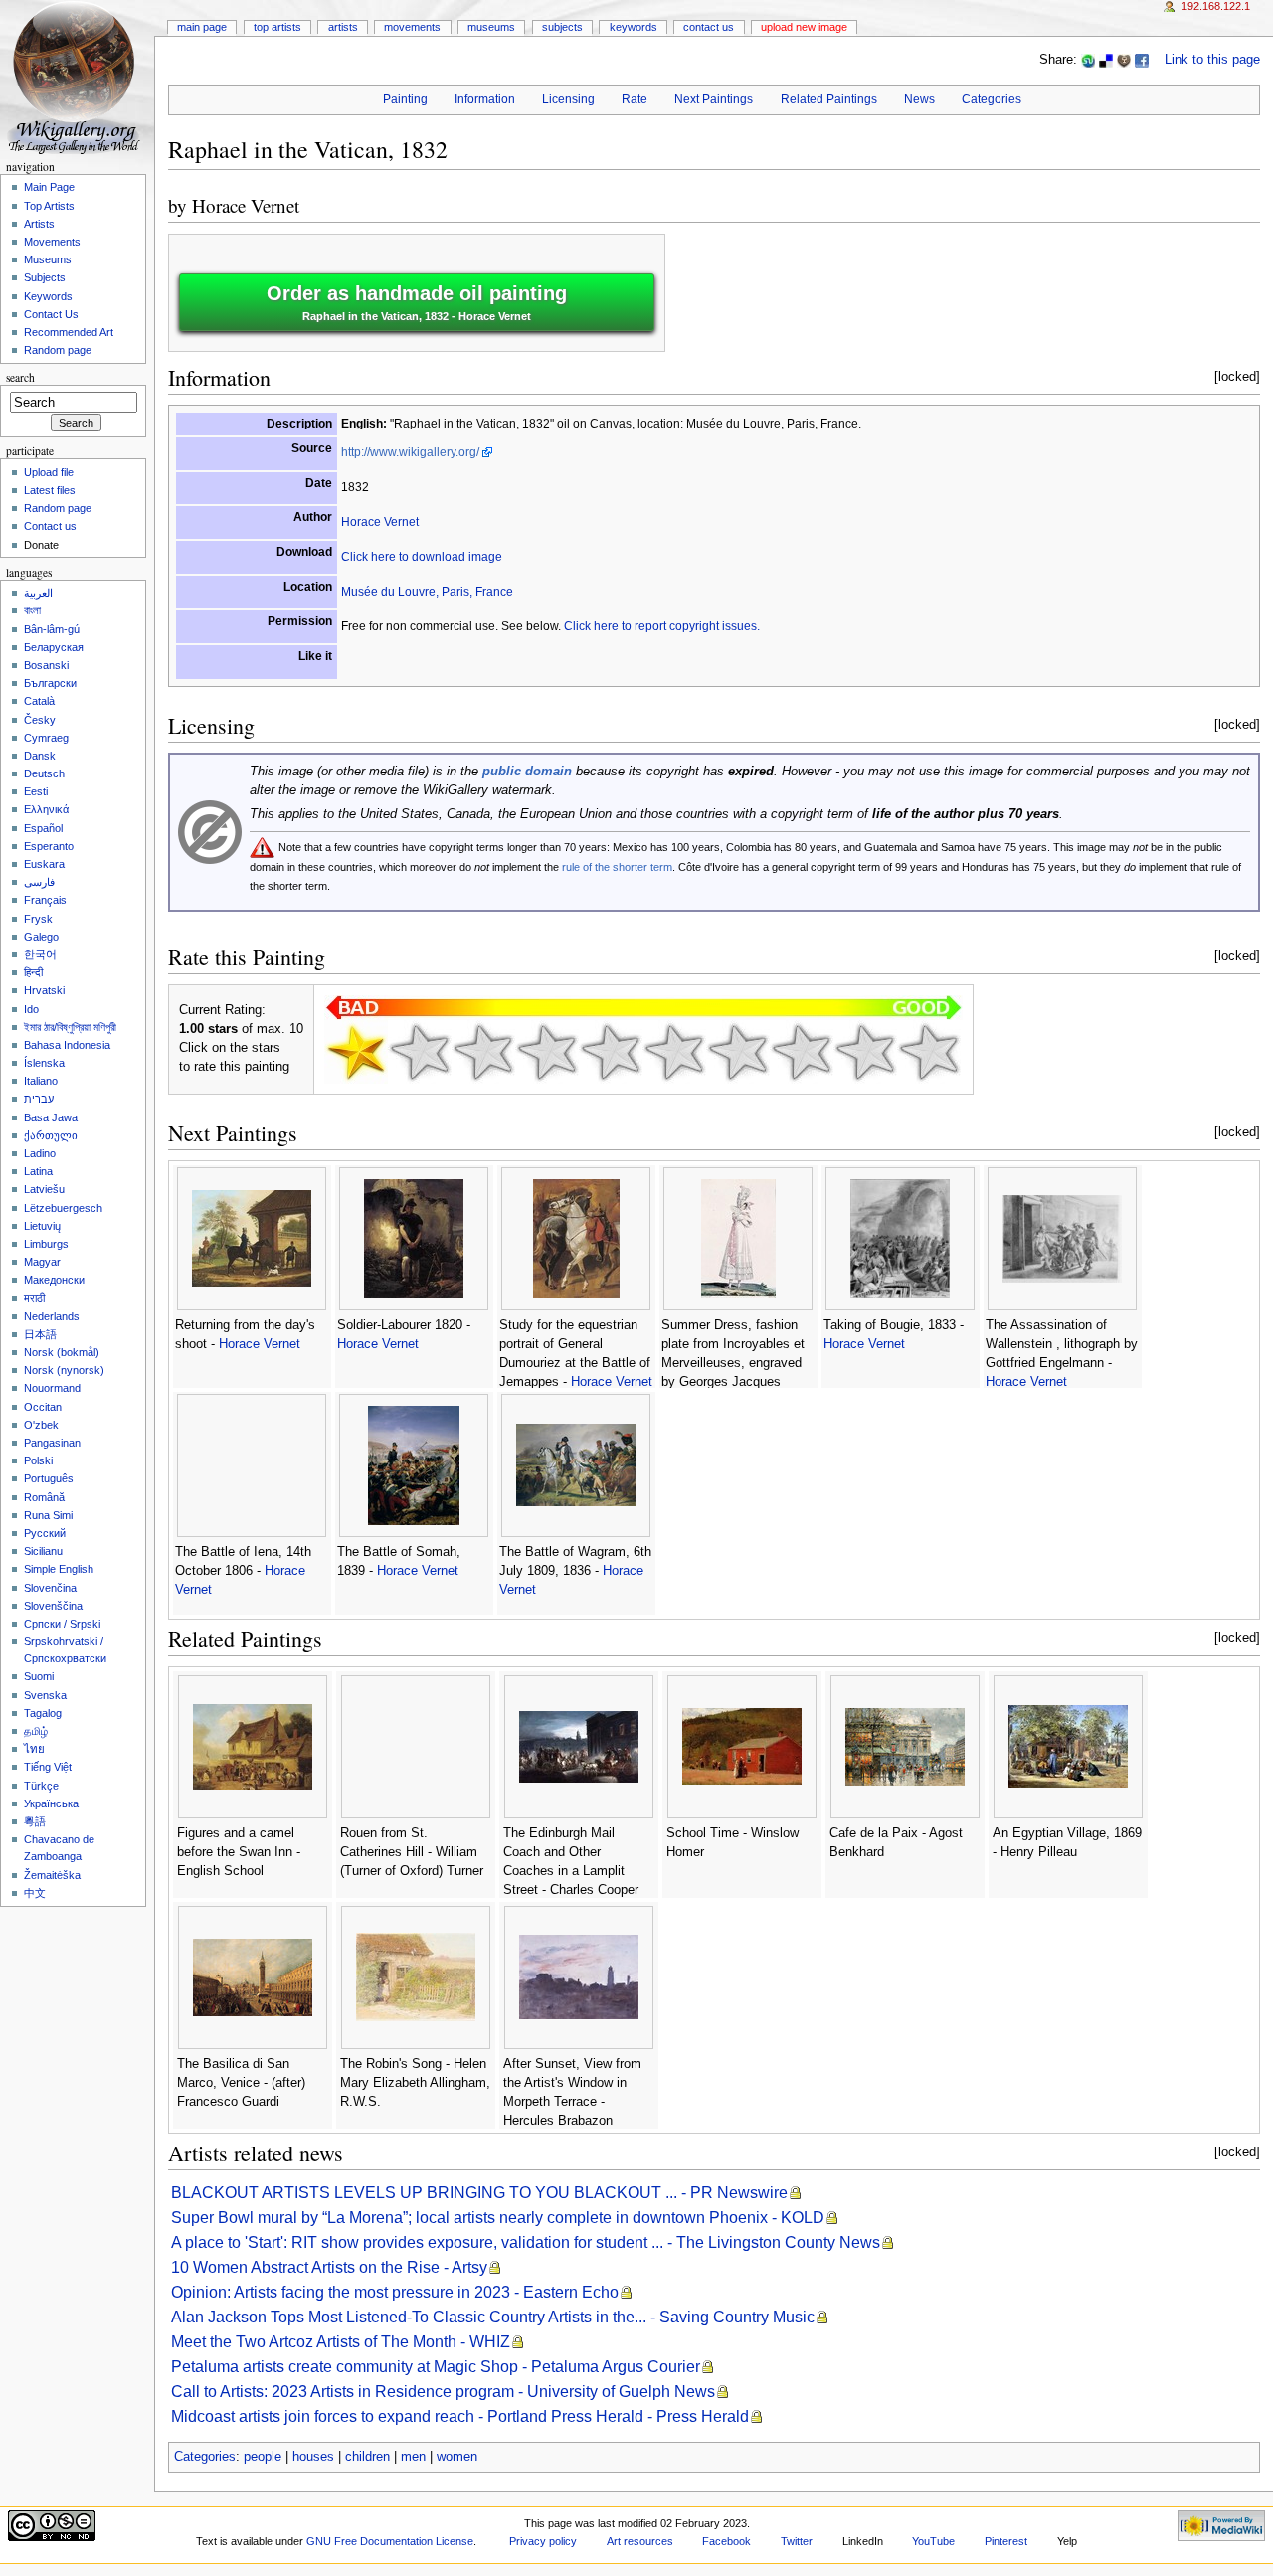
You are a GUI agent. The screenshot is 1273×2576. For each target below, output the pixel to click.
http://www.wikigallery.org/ (410, 452)
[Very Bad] (356, 1052)
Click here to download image (422, 557)
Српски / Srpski (62, 1624)
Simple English (59, 1569)
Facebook (727, 2541)
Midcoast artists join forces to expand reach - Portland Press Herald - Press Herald (460, 2416)
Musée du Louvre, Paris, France (427, 592)
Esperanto (49, 846)
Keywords (634, 27)
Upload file (49, 472)
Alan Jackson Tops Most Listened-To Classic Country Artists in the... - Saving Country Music (493, 2317)
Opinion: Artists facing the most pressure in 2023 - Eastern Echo (395, 2292)
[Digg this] (1124, 60)
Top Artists (277, 27)
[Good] (674, 1052)
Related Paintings (829, 99)
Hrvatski (44, 990)
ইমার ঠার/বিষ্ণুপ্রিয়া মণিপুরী (70, 1027)
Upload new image (804, 27)
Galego (41, 937)
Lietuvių (42, 1226)
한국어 (40, 954)
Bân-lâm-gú (52, 629)
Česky (40, 720)
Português (49, 1478)
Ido (31, 1009)
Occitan (43, 1407)
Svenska (45, 1695)
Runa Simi (48, 1515)
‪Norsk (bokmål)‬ (62, 1352)
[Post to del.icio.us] (1106, 60)
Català (39, 701)
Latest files (50, 490)
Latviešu (44, 1189)
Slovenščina (53, 1606)
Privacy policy (543, 2541)
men (413, 2457)
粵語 (35, 1821)
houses (313, 2457)
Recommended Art (69, 332)
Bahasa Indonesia (67, 1045)
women (457, 2457)
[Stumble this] (1088, 60)
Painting (405, 99)
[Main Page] (77, 77)
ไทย (34, 1749)
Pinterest (1006, 2541)
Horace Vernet (246, 205)
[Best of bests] (929, 1052)
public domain (527, 772)
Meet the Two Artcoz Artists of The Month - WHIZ (341, 2342)
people (263, 2457)
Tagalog (43, 1713)
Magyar (42, 1262)
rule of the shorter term (617, 867)
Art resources (640, 2541)
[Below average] (547, 1052)
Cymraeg (46, 738)
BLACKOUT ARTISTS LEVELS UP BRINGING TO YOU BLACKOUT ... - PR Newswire (479, 2193)
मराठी (34, 1298)
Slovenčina (50, 1588)
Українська (51, 1803)
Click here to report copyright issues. (662, 626)
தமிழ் (36, 1731)
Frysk (38, 919)
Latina (38, 1171)
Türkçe (41, 1786)
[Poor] (483, 1052)
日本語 (40, 1334)
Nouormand (52, 1388)
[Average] (611, 1052)
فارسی (39, 882)
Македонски (54, 1280)
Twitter (797, 2541)
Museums (491, 27)
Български (50, 683)
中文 (35, 1893)
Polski (38, 1460)
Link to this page (1212, 60)
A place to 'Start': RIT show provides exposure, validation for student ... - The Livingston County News (526, 2242)
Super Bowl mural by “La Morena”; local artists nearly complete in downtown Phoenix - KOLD (498, 2218)
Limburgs (46, 1244)
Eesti (36, 791)
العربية (38, 593)
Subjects (562, 27)
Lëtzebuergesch (63, 1208)
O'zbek (41, 1425)
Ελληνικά (46, 809)
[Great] (802, 1052)
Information (485, 99)
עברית (39, 1099)
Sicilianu (43, 1551)
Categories (992, 99)
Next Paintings (714, 99)
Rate (635, 99)
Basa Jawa (51, 1117)
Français (45, 900)
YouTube (933, 2541)
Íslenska (44, 1063)
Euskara (44, 864)
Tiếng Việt (48, 1767)
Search (20, 377)
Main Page (202, 27)
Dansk (40, 756)
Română (44, 1497)
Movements (412, 27)
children (367, 2457)
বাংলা (32, 610)
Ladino (40, 1153)
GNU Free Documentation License (390, 2541)
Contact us (50, 526)
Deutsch (44, 773)
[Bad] (420, 1052)
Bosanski (46, 665)
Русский (45, 1533)
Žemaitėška (52, 1875)
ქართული (51, 1135)
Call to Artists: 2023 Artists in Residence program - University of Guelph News (443, 2392)
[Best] (865, 1052)
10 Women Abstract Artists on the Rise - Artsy (329, 2267)
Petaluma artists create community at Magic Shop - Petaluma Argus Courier (436, 2367)
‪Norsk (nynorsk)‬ (64, 1370)
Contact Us (709, 27)
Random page (58, 350)
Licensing (568, 99)
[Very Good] (738, 1052)
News (919, 99)
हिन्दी (33, 972)
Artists (343, 27)
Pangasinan (52, 1443)
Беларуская (54, 647)
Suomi (39, 1676)
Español (43, 828)
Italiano (41, 1081)
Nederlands (52, 1316)
